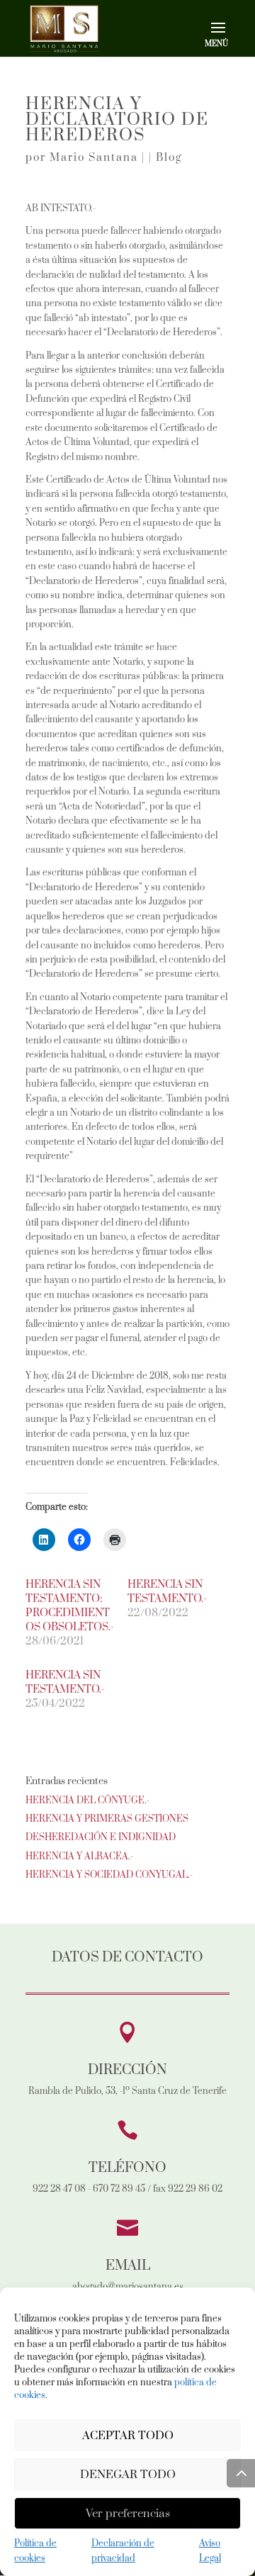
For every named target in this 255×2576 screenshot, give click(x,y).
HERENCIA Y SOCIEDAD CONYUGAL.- (109, 1875)
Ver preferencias (128, 2514)
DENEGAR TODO (128, 2475)
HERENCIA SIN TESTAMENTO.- (167, 1592)
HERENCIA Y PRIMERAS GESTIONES (107, 1819)
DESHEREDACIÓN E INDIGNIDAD (101, 1837)
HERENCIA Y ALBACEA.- (79, 1857)
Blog (169, 158)
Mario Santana (94, 158)
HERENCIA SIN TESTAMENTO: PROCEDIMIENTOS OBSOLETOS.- (70, 1606)
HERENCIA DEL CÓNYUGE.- (87, 1801)
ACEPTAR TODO (128, 2436)
